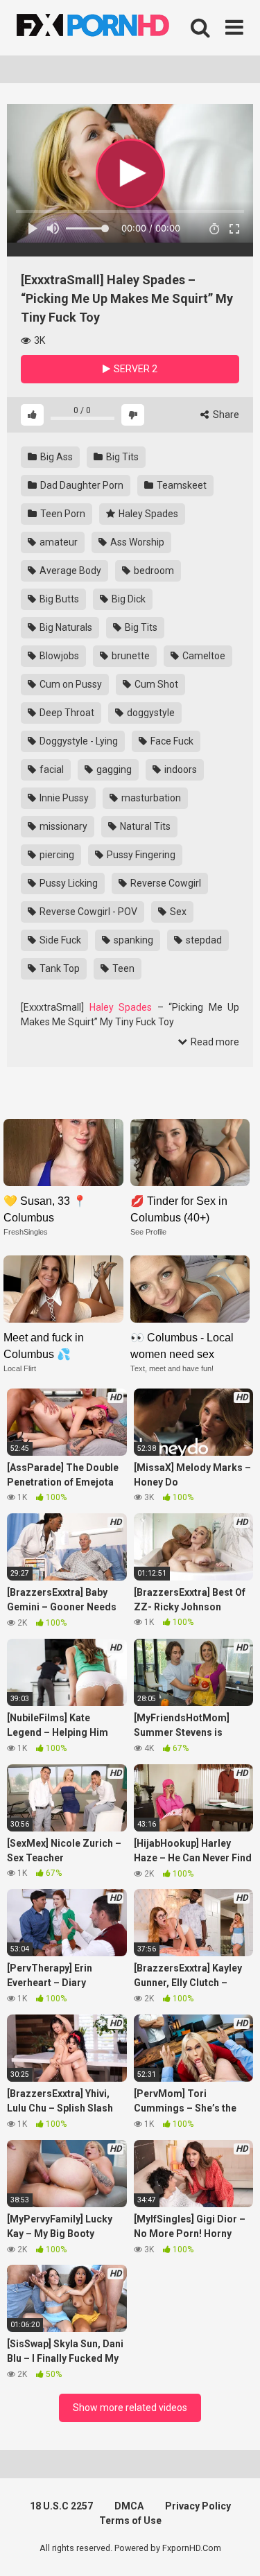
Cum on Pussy (70, 684)
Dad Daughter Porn (81, 485)
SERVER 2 (135, 369)
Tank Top (59, 968)
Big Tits (121, 457)
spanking (132, 940)
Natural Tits (144, 826)
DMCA (129, 2506)
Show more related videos (130, 2408)
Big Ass (55, 457)
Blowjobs (58, 656)
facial (51, 769)
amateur (58, 542)
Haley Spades (147, 514)
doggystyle (150, 713)
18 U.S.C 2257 (61, 2506)
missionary (62, 826)
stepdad (203, 940)
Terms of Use (130, 2521)
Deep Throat (66, 713)
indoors (180, 769)
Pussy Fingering (140, 855)
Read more (214, 1042)
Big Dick (128, 599)
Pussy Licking (68, 883)
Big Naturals (65, 627)
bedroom (153, 571)
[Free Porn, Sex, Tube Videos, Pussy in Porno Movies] (111, 28)
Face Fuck (171, 741)
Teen (122, 968)
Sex (177, 912)
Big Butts (58, 599)
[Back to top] (234, 2548)
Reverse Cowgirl (165, 883)
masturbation (150, 798)
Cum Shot (155, 684)
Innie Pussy (63, 798)
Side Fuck (59, 940)
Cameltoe (203, 656)
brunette (130, 656)
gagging (113, 769)
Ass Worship (136, 542)
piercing (56, 855)
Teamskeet (181, 485)
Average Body (69, 571)
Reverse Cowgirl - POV (87, 912)
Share (225, 415)
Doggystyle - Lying (78, 741)
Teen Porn (62, 514)
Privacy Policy (198, 2506)
